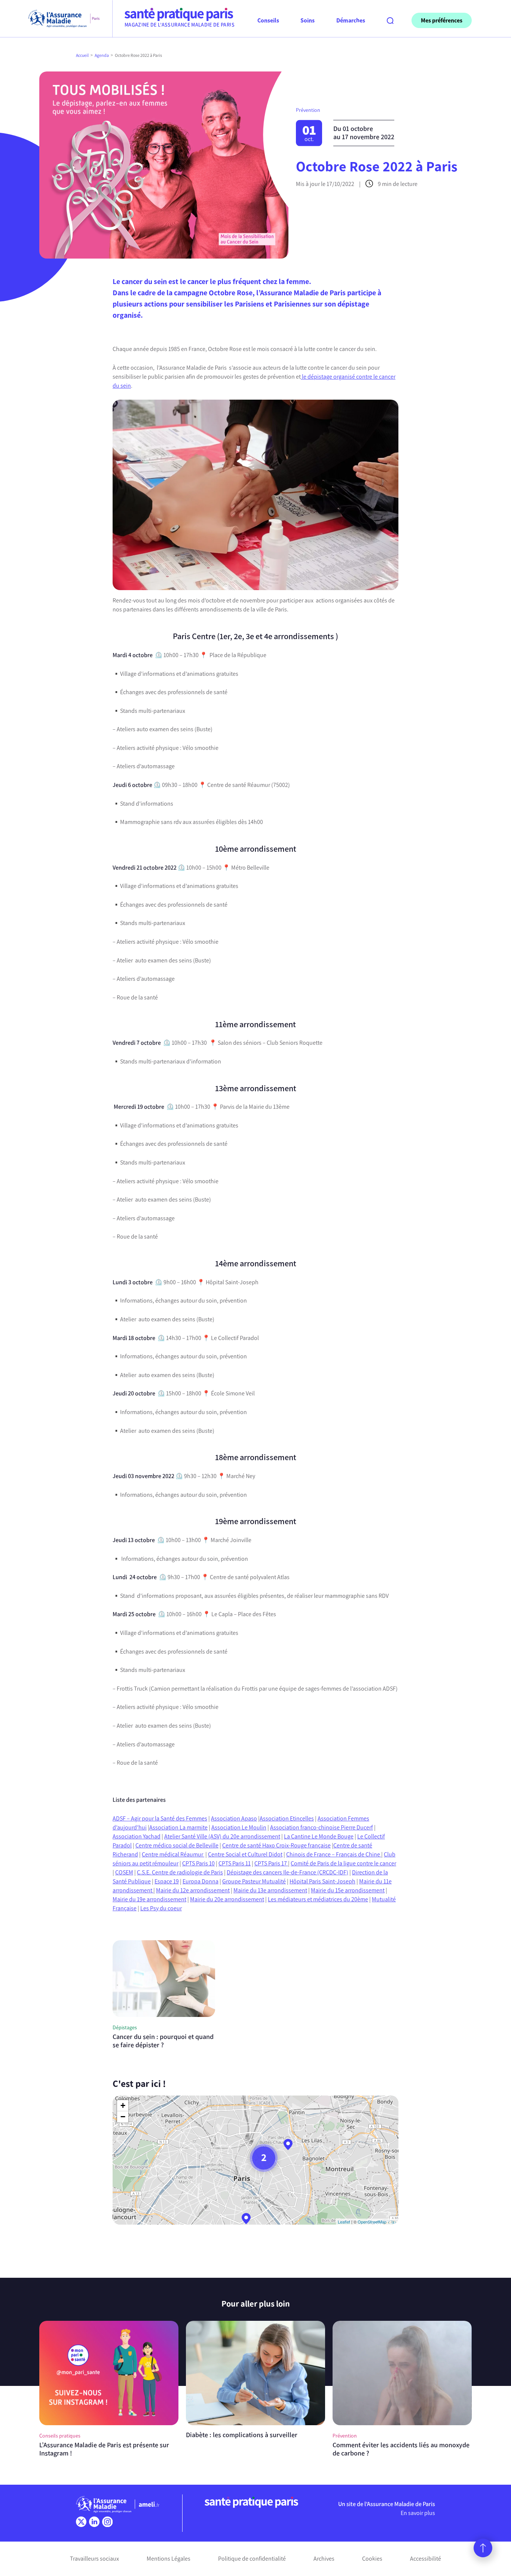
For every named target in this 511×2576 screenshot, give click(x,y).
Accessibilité (426, 2559)
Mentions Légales (169, 2559)
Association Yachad (137, 1836)
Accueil (82, 55)
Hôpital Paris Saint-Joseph (322, 1881)
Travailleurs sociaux (94, 2559)
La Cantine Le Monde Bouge (319, 1836)
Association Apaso (234, 1818)
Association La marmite (178, 1827)
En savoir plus (418, 2513)
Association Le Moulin (239, 1827)
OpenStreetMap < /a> (377, 2222)
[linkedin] (94, 2522)
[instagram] (107, 2522)
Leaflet (344, 2222)
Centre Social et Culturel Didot (245, 1854)
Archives (324, 2559)
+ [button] (123, 2105)
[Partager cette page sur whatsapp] (51, 394)
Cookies (372, 2559)
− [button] (123, 2117)
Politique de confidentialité (252, 2559)
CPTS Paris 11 (235, 1863)
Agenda (102, 55)
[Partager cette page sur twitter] (51, 380)
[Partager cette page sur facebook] (51, 366)
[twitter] (81, 2522)
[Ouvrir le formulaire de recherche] (390, 21)
